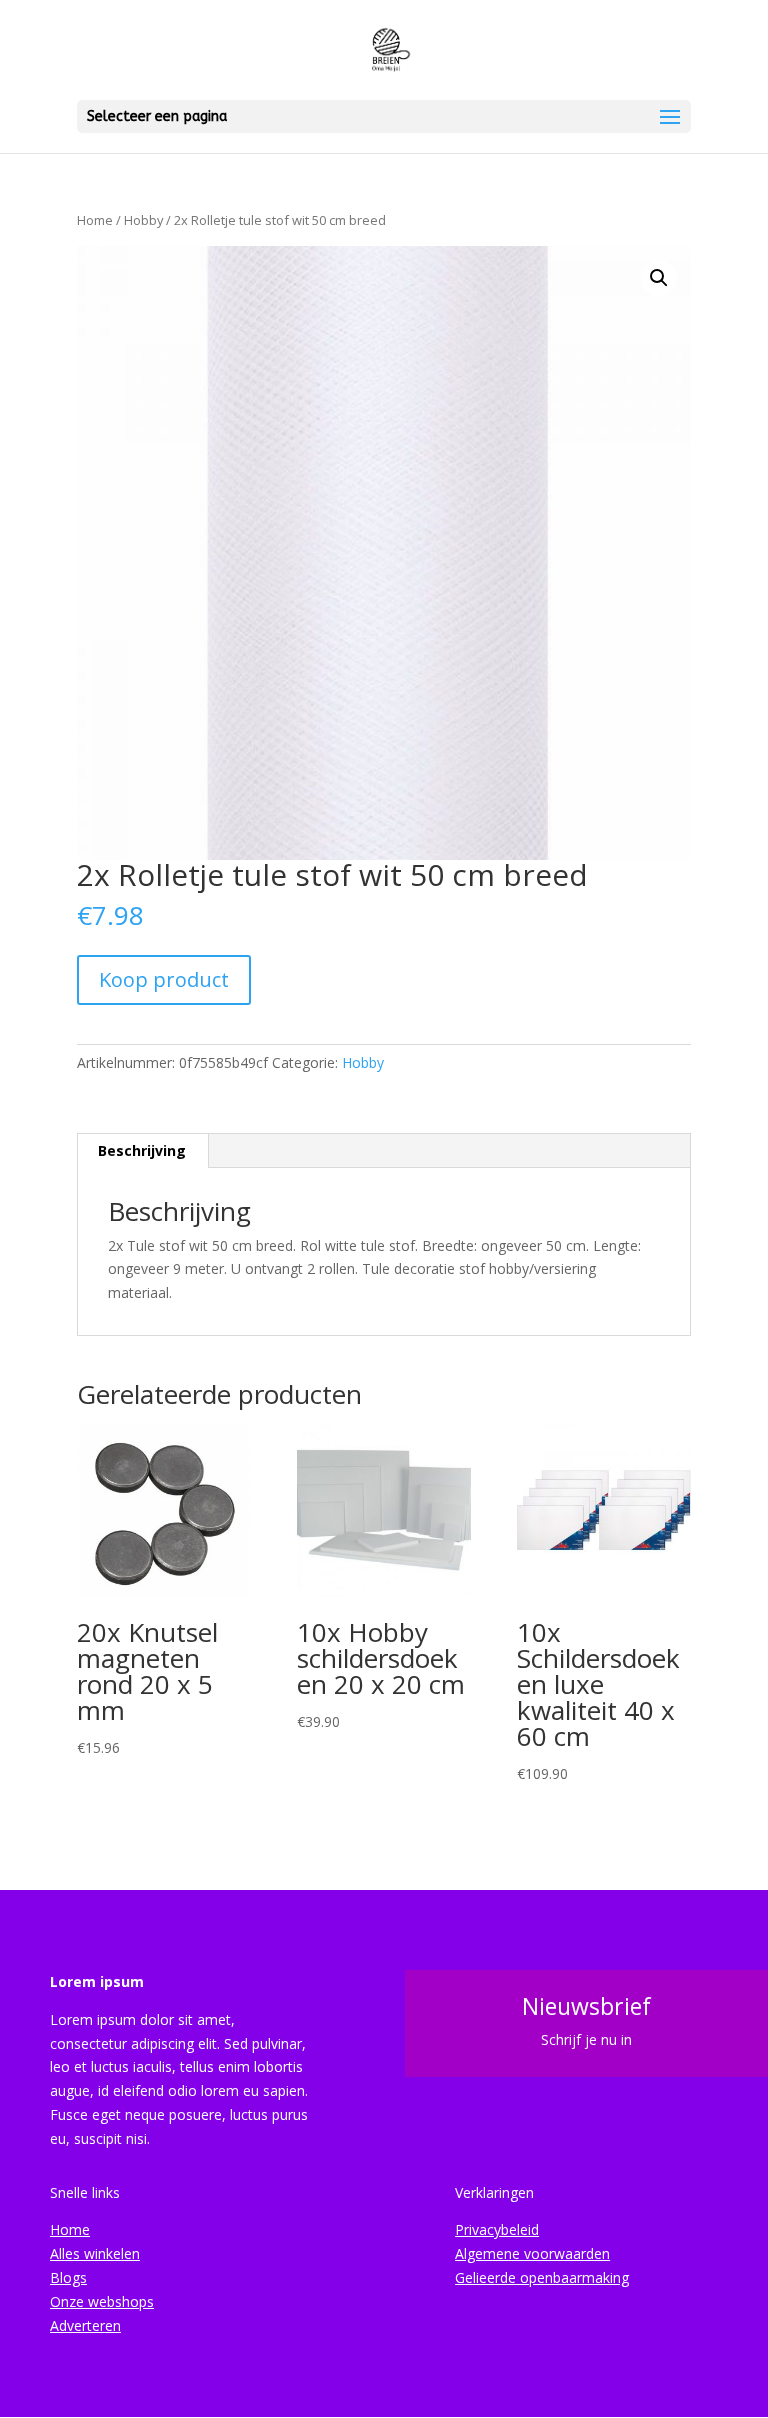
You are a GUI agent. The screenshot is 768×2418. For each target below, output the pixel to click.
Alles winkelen (95, 2253)
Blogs (68, 2277)
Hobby (143, 220)
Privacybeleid (497, 2229)
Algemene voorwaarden (532, 2253)
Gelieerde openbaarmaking (542, 2277)
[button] (659, 278)
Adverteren (85, 2325)
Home (95, 220)
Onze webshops (102, 2301)
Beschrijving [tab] (142, 1150)
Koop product (164, 979)
